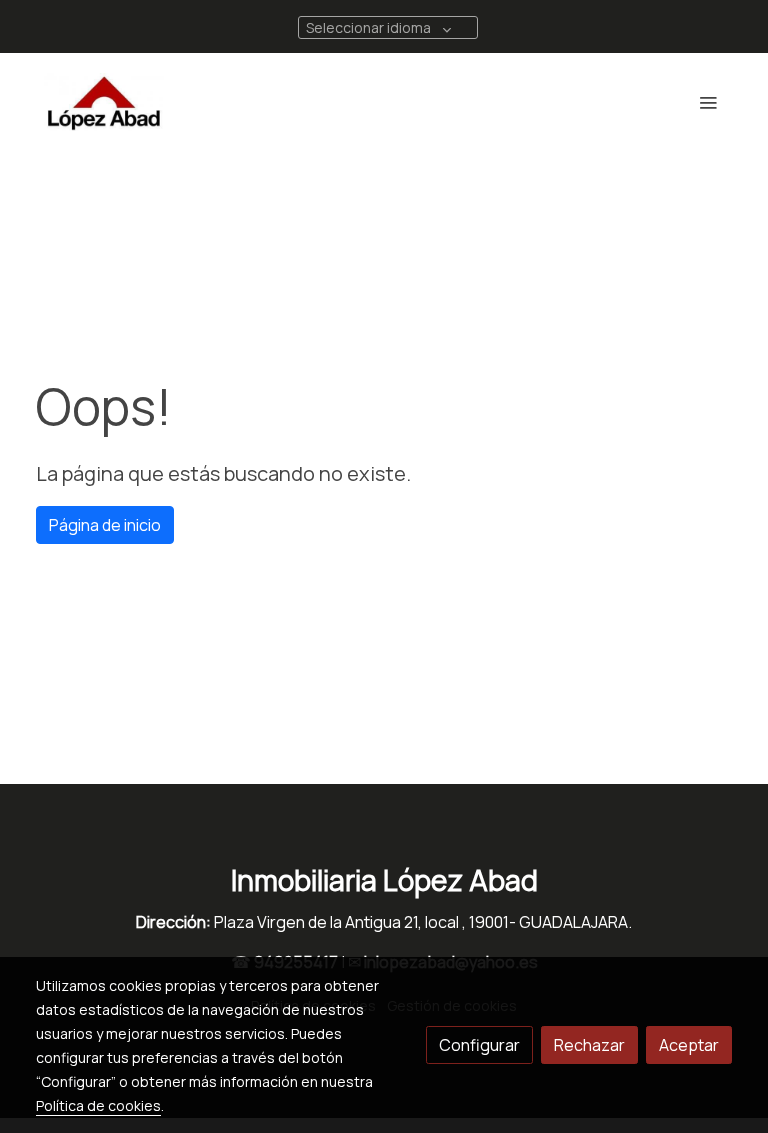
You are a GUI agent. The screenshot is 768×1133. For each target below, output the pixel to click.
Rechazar (589, 1045)
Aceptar (689, 1045)
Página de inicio (105, 525)
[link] (104, 102)
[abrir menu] (708, 102)
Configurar (479, 1045)
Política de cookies (98, 1105)
